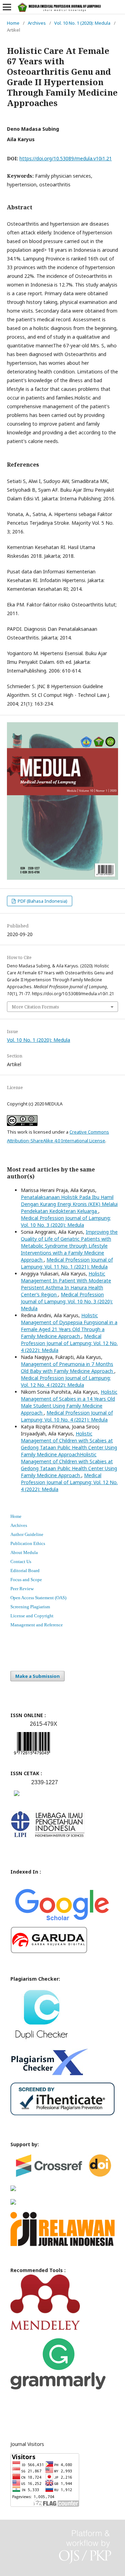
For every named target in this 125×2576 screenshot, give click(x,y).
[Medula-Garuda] (49, 1952)
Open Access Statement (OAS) (38, 1598)
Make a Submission (37, 1676)
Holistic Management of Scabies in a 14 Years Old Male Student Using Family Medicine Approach (69, 1402)
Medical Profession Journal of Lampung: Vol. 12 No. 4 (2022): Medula (69, 1343)
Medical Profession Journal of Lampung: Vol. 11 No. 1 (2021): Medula (67, 1263)
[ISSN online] (32, 1756)
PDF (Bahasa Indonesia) (42, 901)
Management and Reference (37, 1625)
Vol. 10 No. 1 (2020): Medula (82, 23)
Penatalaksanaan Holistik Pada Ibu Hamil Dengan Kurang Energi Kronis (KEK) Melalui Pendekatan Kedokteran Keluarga (69, 1204)
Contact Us (21, 1561)
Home (13, 23)
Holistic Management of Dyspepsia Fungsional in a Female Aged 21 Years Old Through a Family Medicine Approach (69, 1326)
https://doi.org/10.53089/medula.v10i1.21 (66, 158)
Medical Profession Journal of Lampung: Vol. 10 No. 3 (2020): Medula (66, 1221)
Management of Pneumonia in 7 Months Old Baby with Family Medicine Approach (68, 1367)
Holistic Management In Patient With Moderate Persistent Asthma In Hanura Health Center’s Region (66, 1284)
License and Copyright (32, 1616)
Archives (37, 23)
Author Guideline (27, 1534)
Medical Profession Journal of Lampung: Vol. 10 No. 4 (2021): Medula (67, 1416)
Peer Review (22, 1589)
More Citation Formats (35, 1007)
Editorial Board (25, 1571)
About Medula (24, 1552)
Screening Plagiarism (30, 1607)
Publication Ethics (28, 1543)
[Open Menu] (7, 7)
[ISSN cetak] (17, 1798)
